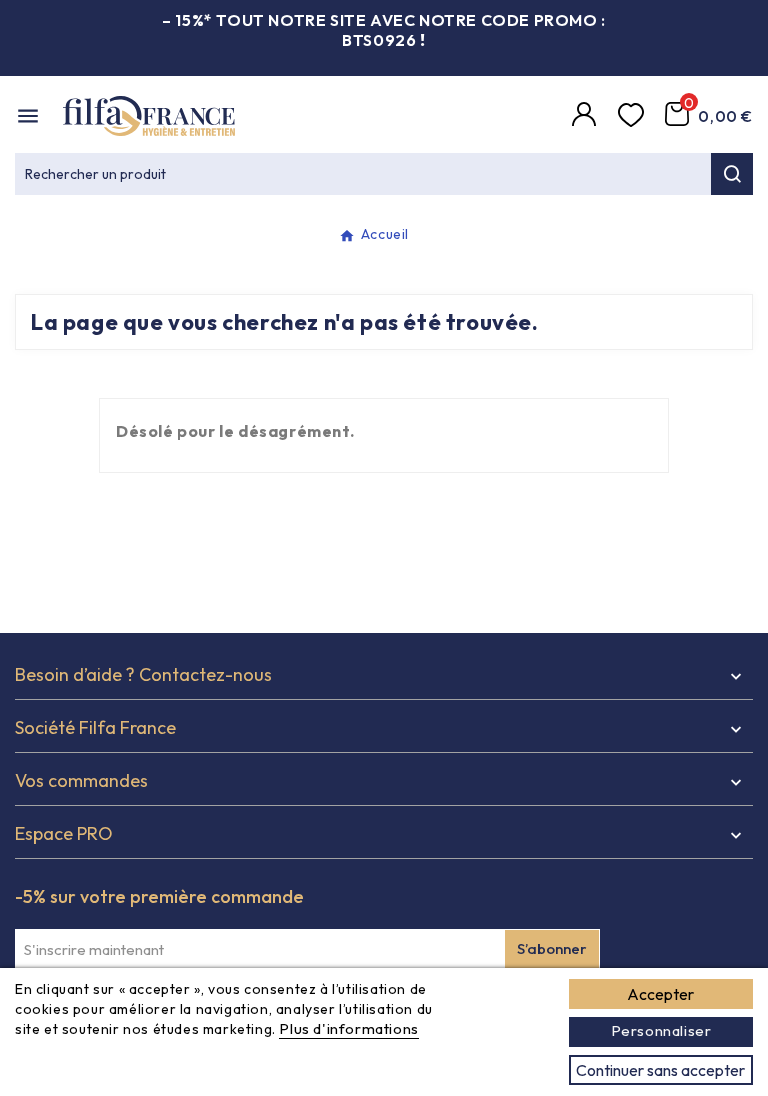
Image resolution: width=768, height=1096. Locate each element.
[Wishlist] (633, 116)
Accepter (660, 994)
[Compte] (587, 116)
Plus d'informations (348, 1028)
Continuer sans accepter (660, 1070)
